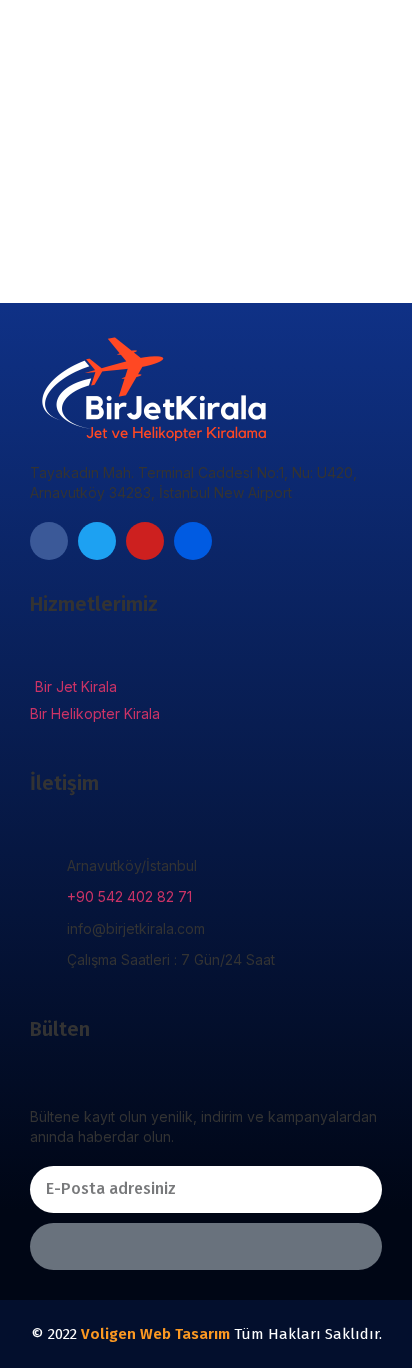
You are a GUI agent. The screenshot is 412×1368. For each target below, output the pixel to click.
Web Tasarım (185, 1334)
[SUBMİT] (206, 1246)
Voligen (108, 1334)
